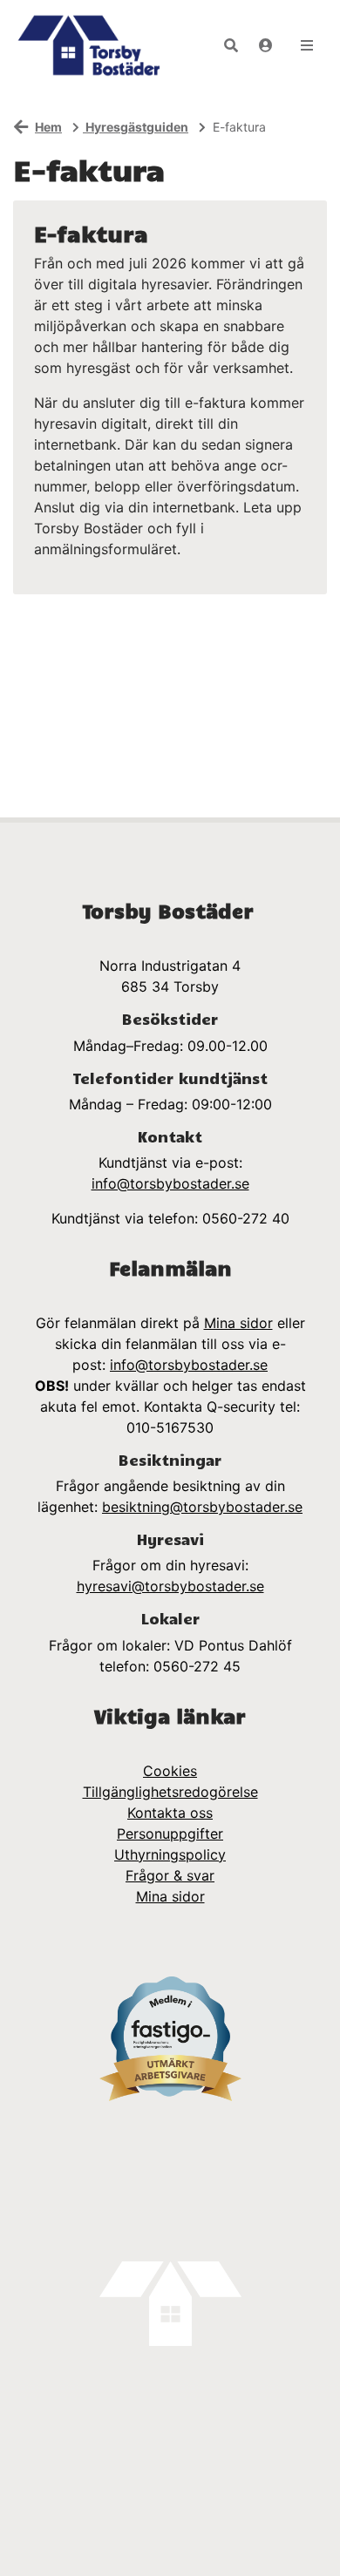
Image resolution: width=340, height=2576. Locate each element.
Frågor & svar (170, 1875)
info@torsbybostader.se (170, 1183)
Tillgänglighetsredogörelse (170, 1792)
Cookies (170, 1771)
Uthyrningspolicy (170, 1854)
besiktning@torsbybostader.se (202, 1507)
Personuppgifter (170, 1834)
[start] (88, 45)
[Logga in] (266, 45)
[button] (231, 45)
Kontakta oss (170, 1813)
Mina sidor (238, 1323)
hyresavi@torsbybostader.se (170, 1586)
